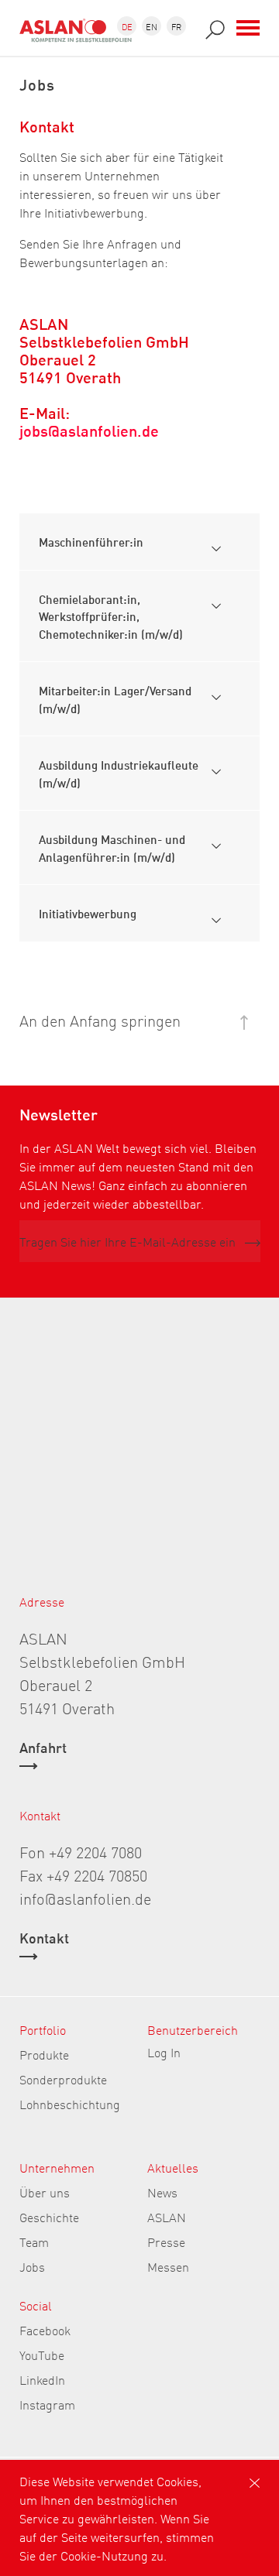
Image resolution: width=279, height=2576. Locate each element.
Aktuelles (173, 2167)
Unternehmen (57, 2167)
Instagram (47, 2404)
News (162, 2192)
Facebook (45, 2330)
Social (36, 2305)
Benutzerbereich (193, 2029)
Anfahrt (43, 1748)
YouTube (42, 2355)
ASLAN (167, 2217)
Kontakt (44, 1939)
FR (176, 26)
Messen (168, 2266)
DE (127, 26)
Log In (164, 2052)
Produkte (44, 2054)
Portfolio (43, 2029)
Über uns (45, 2192)
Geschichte (49, 2217)
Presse (166, 2242)
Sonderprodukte (63, 2079)
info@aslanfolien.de (85, 1898)
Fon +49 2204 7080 (81, 1851)
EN (152, 26)
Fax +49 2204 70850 (83, 1875)
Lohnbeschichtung (70, 2104)
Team (34, 2242)
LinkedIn (42, 2379)
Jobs (32, 2266)
